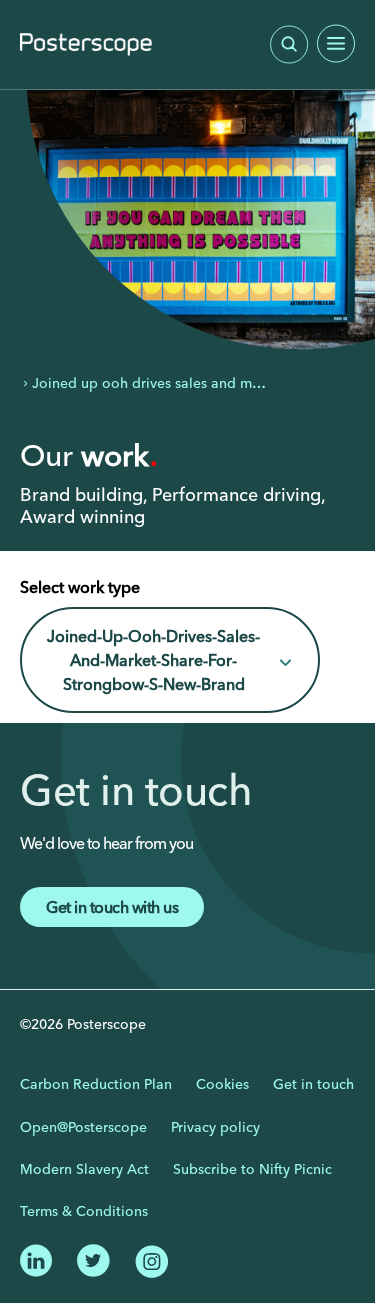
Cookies (222, 1084)
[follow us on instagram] (151, 1260)
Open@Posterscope (83, 1127)
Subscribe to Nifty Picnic (252, 1169)
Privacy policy (215, 1127)
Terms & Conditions (84, 1211)
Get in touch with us (112, 907)
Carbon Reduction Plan (96, 1084)
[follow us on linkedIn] (36, 1259)
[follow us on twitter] (93, 1259)
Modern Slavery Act (84, 1169)
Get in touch (313, 1084)
